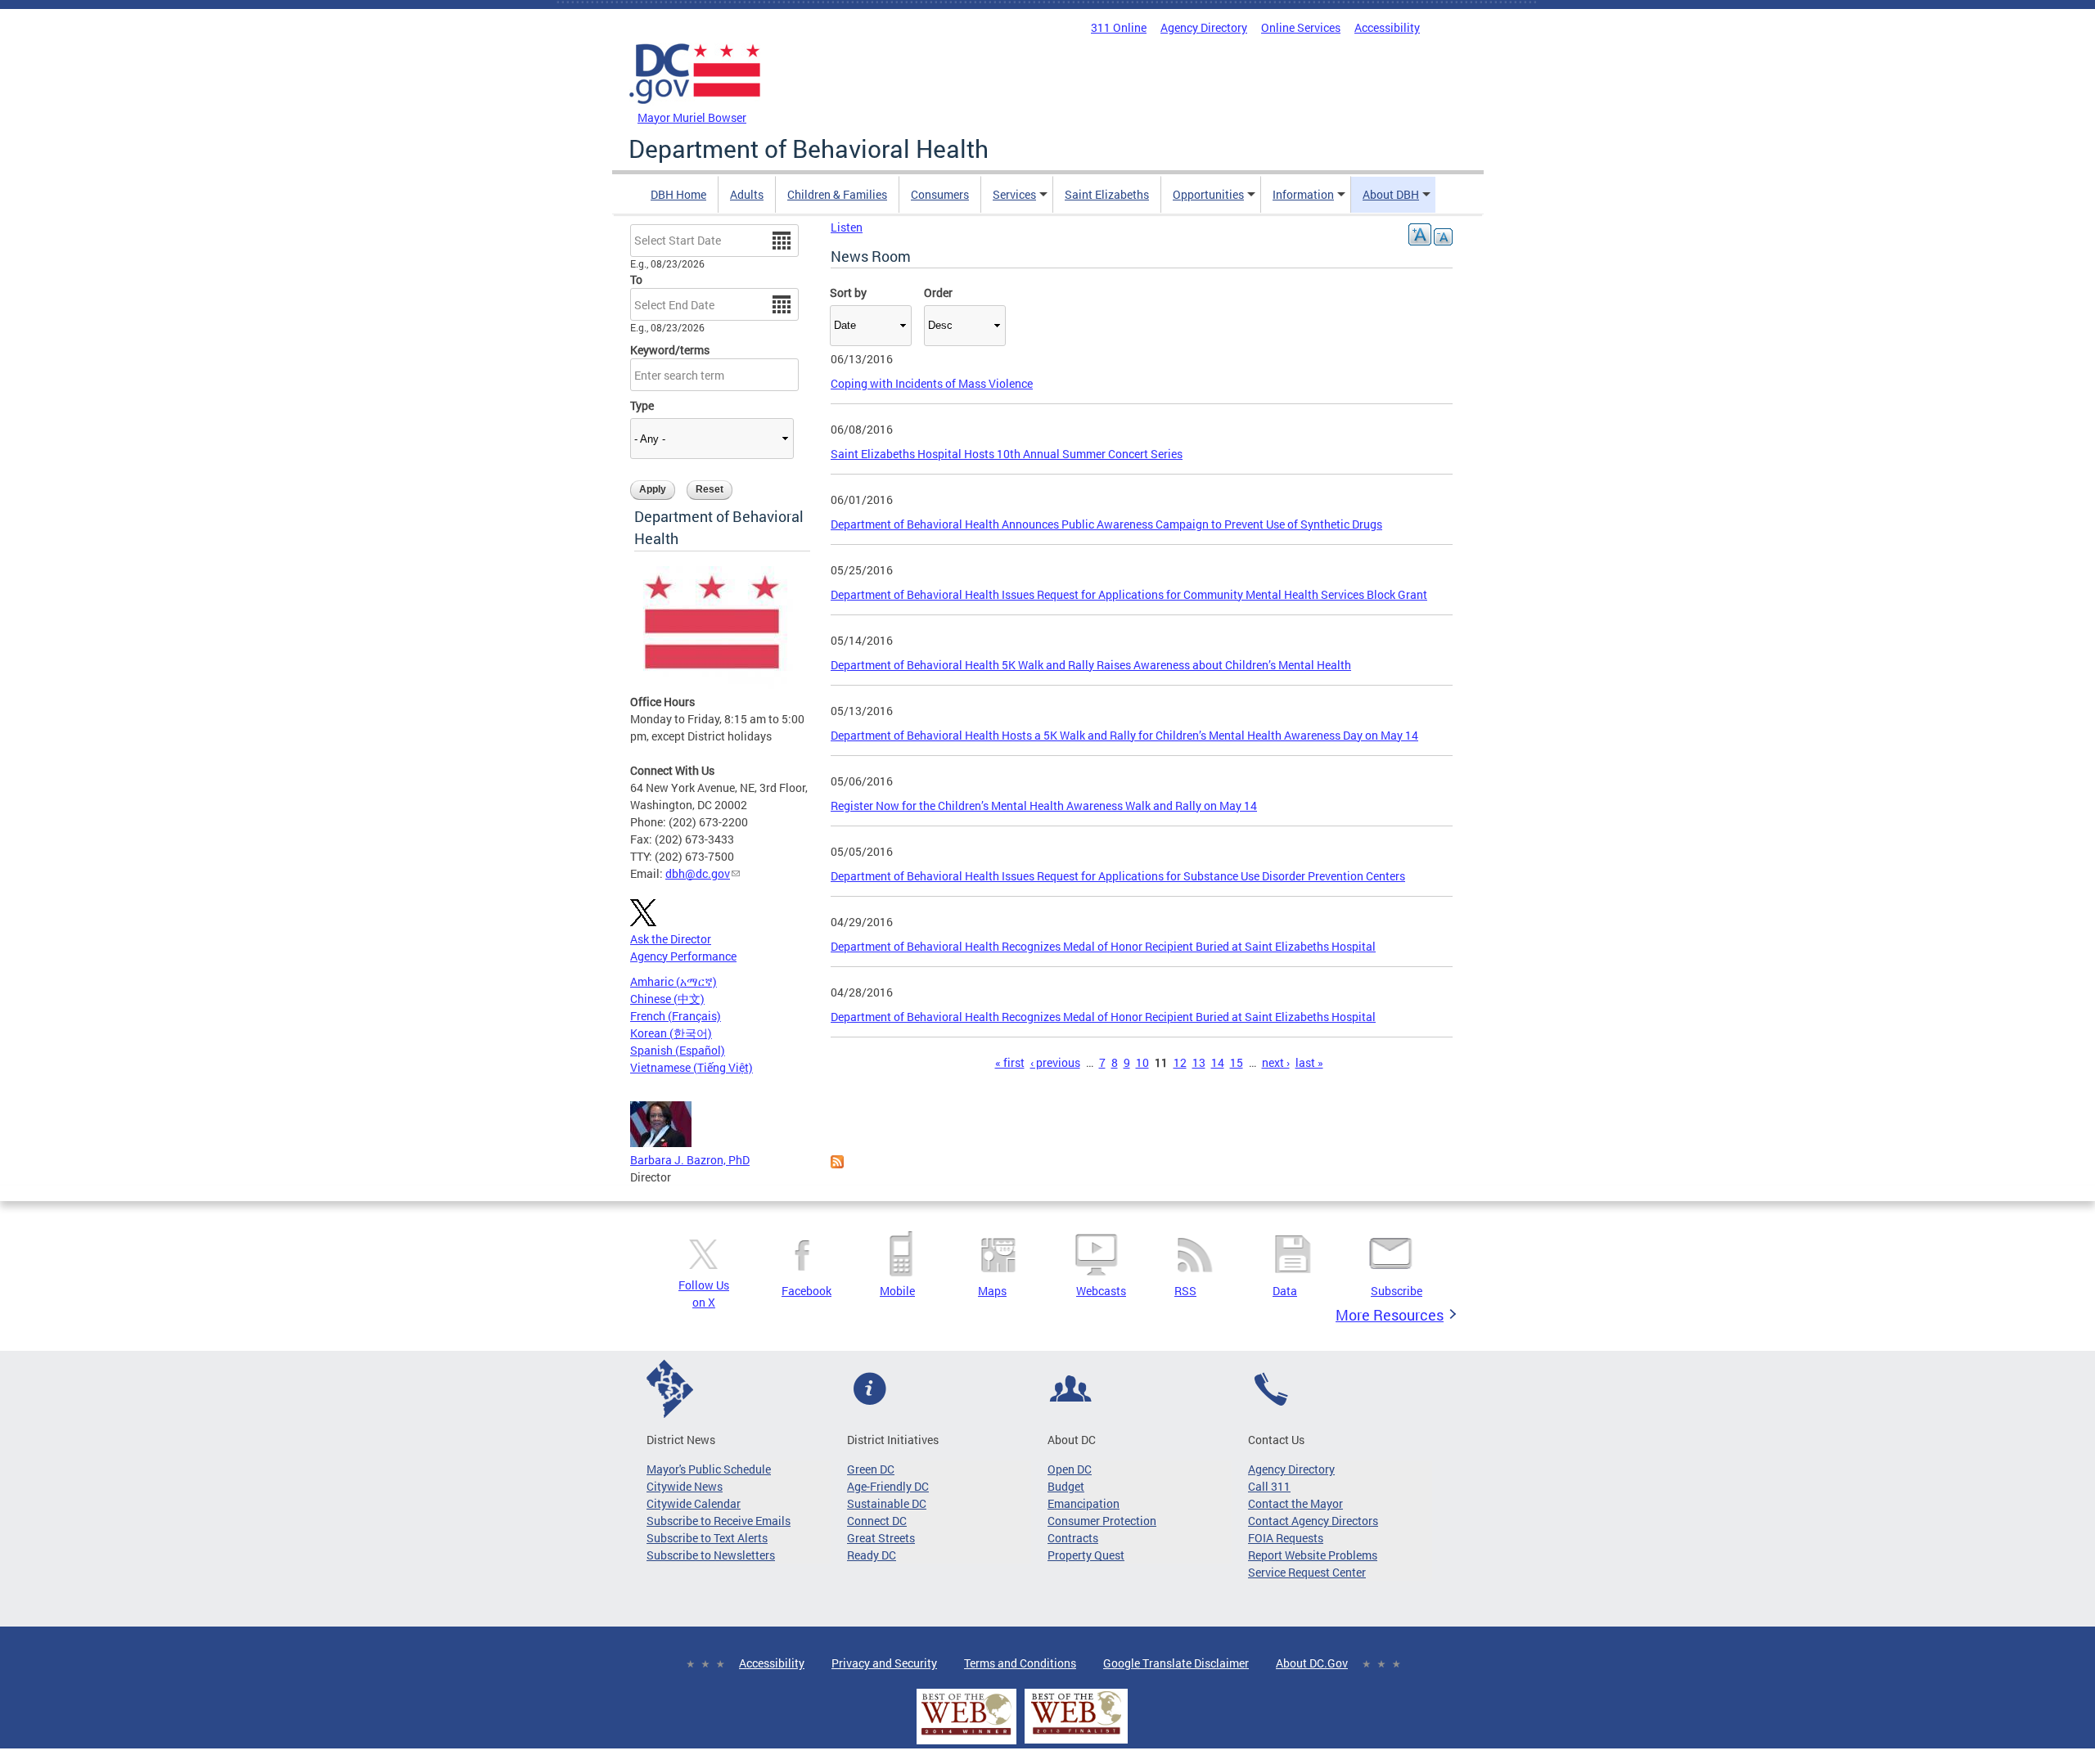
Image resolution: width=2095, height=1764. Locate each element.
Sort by (848, 292)
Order (938, 292)
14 (1218, 1062)
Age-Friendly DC (888, 1486)
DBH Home (678, 194)
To (636, 279)
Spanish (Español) (678, 1050)
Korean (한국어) (671, 1033)
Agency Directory (1204, 27)
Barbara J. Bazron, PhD (690, 1160)
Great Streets (881, 1538)
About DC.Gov (1312, 1663)
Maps (992, 1291)
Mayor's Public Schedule (709, 1469)
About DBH (1391, 194)
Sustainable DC (887, 1503)
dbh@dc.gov (698, 873)
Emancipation (1084, 1503)
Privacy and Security (884, 1663)
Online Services (1301, 27)
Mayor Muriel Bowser (692, 117)
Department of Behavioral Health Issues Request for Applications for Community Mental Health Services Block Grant (1129, 594)
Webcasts (1101, 1291)
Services (1014, 194)
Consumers (940, 194)
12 (1180, 1062)
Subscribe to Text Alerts (707, 1538)
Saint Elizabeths (1107, 194)
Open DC (1070, 1469)
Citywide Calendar (694, 1503)
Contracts (1073, 1538)
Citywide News (685, 1486)
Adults (747, 194)
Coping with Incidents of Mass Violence (932, 383)
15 (1237, 1062)
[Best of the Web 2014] (966, 1735)
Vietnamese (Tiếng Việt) (692, 1067)
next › (1276, 1062)
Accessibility (1387, 27)
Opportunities (1208, 194)
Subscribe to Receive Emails (719, 1521)
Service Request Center (1307, 1572)
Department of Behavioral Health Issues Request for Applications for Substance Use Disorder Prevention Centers (1118, 876)
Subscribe (1397, 1291)
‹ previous (1055, 1062)
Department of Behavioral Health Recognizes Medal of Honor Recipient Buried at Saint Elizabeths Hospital (1103, 946)
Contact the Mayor (1295, 1503)
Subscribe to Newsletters (711, 1555)
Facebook (806, 1291)
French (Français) (676, 1016)
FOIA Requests (1286, 1538)
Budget (1066, 1486)
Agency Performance (683, 956)
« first (1010, 1062)
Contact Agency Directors (1313, 1521)
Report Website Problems (1313, 1555)
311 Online (1119, 27)
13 (1199, 1062)
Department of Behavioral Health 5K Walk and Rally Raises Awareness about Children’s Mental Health (1091, 665)
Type (642, 405)
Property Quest (1086, 1555)
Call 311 (1269, 1486)
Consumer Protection (1102, 1521)
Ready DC (872, 1555)
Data (1285, 1291)
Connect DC (877, 1521)
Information (1303, 194)
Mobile (897, 1291)
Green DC (871, 1469)
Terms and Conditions (1020, 1663)
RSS (1185, 1291)
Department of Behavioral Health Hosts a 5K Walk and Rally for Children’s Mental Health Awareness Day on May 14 (1124, 735)
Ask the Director (671, 939)
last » (1309, 1062)
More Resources (1390, 1315)
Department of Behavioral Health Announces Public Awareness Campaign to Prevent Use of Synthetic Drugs (1106, 524)
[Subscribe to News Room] (837, 1164)
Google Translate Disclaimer (1176, 1663)
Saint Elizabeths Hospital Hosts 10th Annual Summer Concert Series (1007, 454)
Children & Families (837, 194)
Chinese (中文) (667, 999)
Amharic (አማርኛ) (674, 981)
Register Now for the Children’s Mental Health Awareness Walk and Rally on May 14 (1044, 805)
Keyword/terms (670, 350)
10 (1142, 1062)
